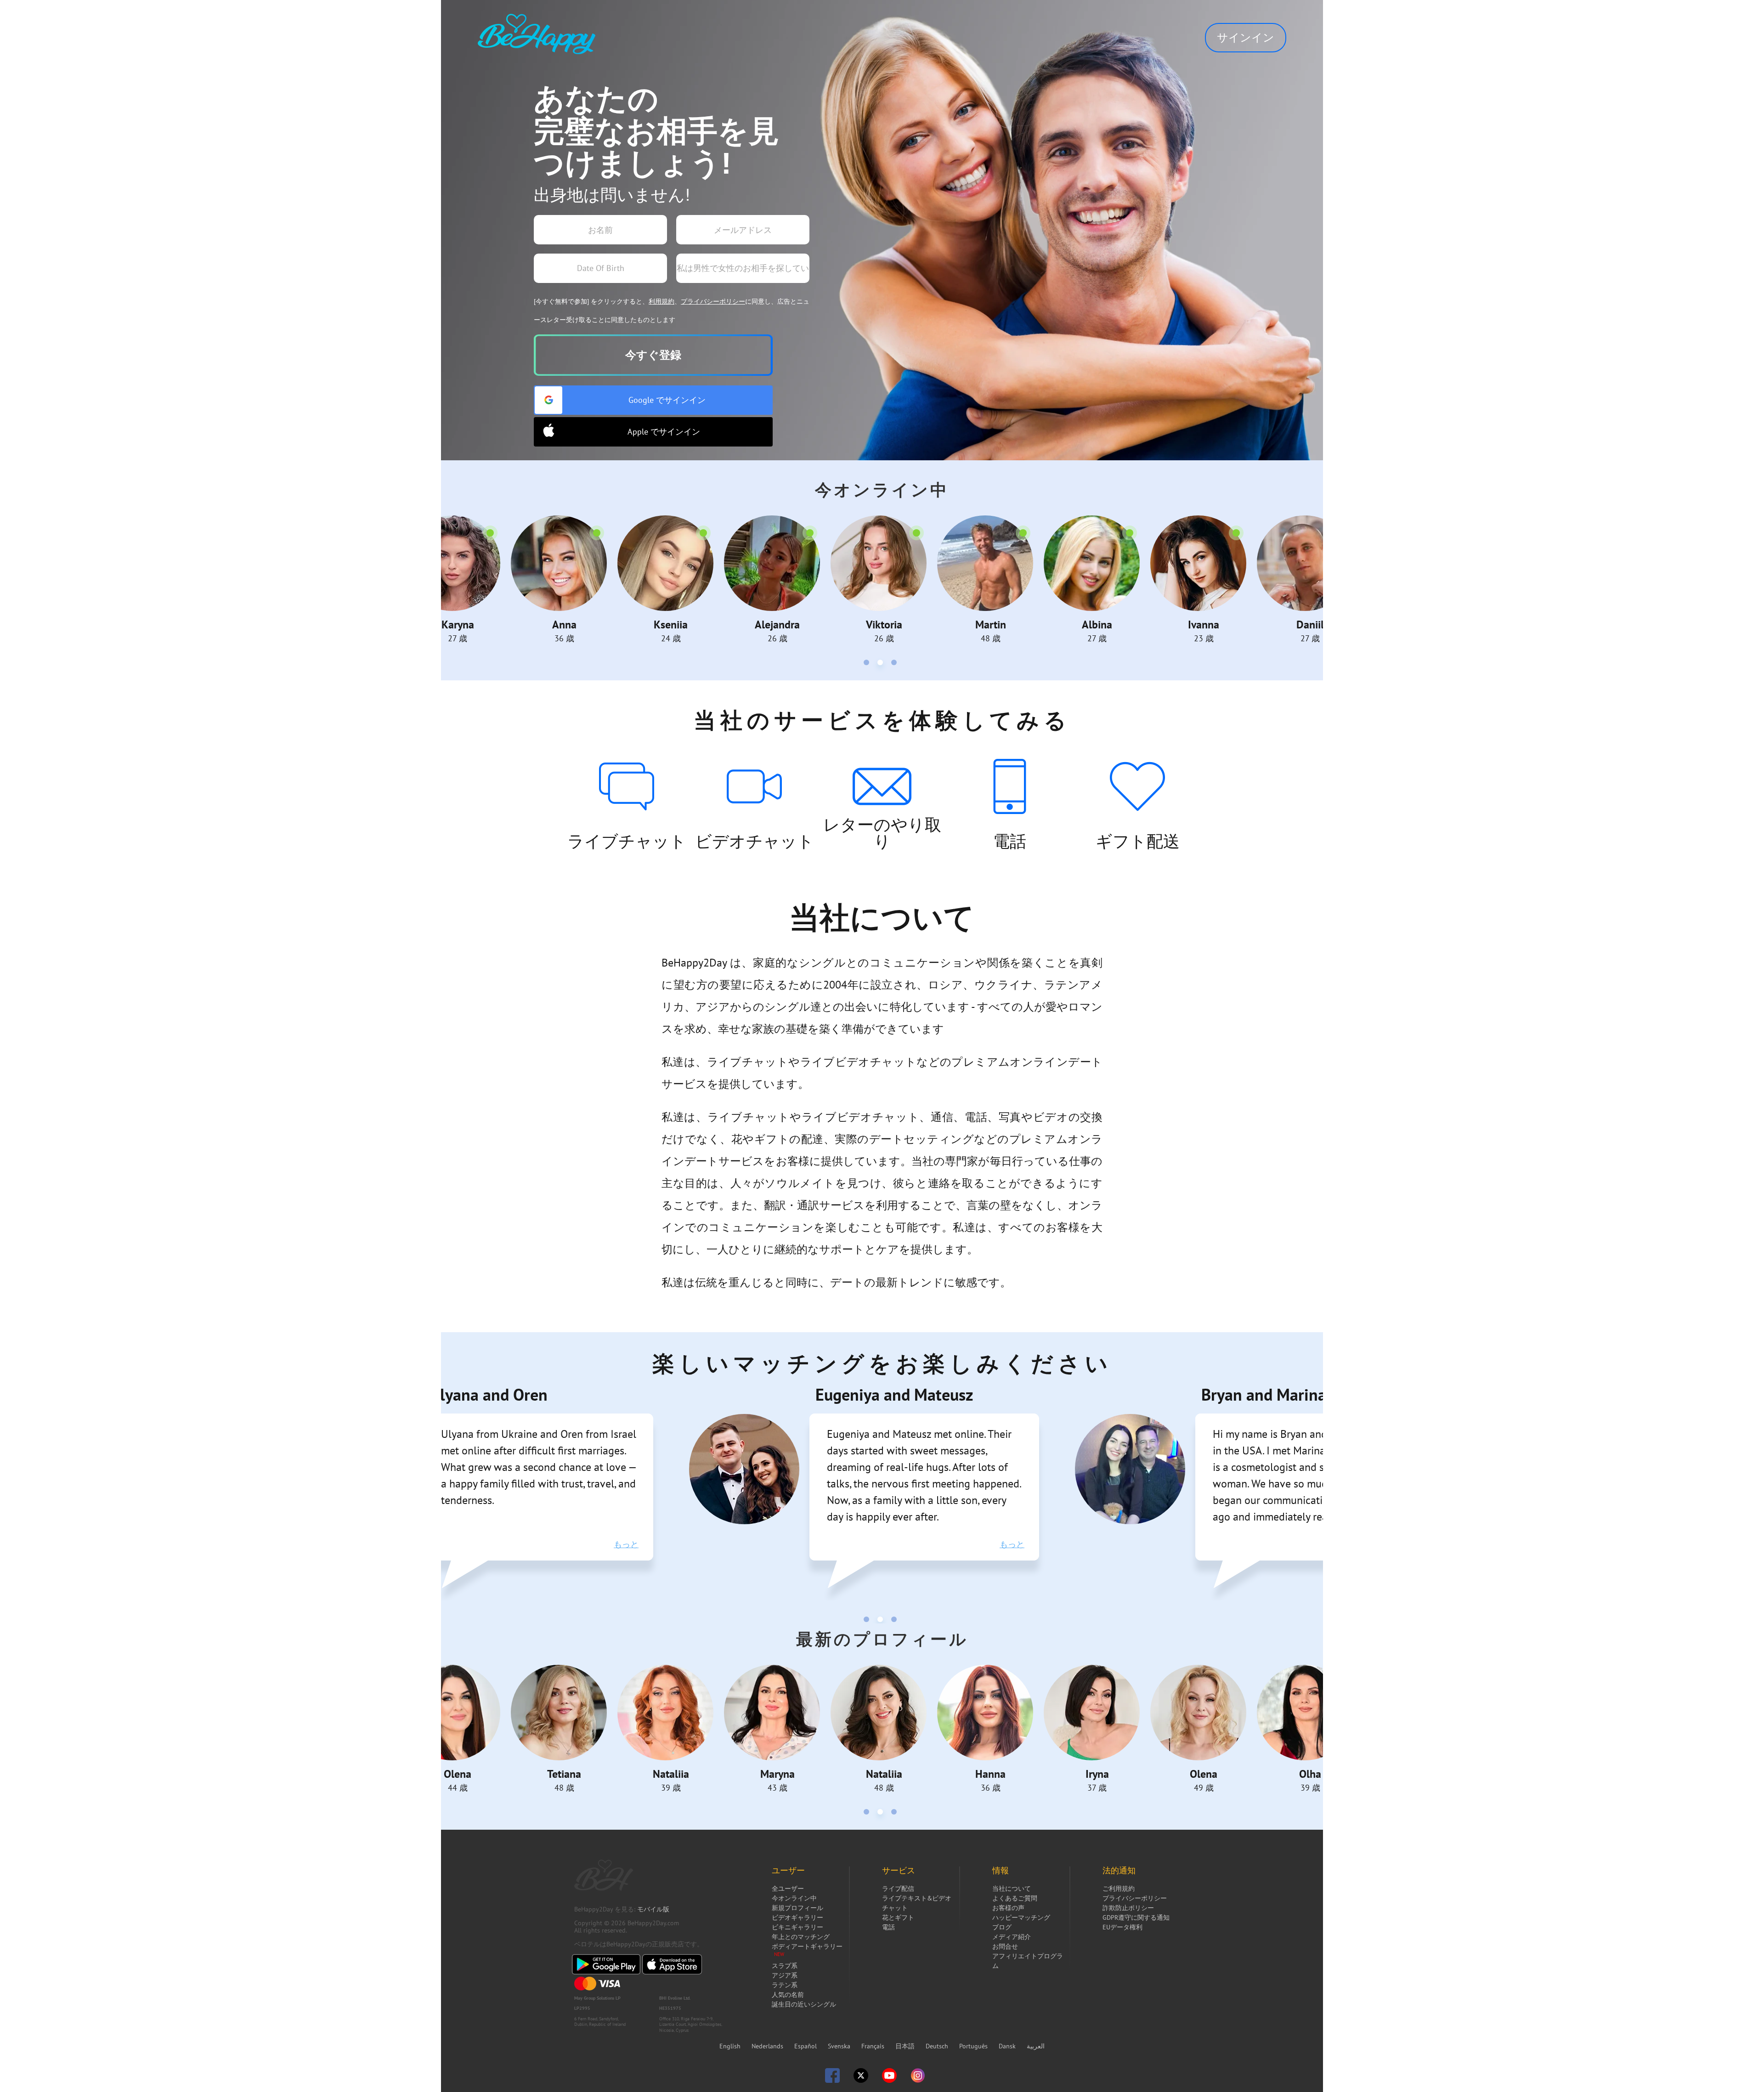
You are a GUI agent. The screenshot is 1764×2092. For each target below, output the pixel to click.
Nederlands (768, 2046)
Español (806, 2046)
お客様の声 (1008, 1908)
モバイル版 (653, 1909)
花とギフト (898, 1917)
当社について (1012, 1888)
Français (874, 2046)
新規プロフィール (797, 1908)
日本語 (906, 2046)
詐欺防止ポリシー (1128, 1908)
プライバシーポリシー (713, 301)
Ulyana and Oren (489, 1394)
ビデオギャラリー (797, 1917)
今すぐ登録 (653, 355)
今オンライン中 (794, 1898)
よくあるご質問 (1015, 1898)
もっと (626, 1544)
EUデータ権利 (1122, 1927)
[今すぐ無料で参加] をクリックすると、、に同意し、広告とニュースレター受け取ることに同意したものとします (672, 311)
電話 (888, 1927)
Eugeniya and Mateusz (894, 1394)
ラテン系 (785, 1985)
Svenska (840, 2046)
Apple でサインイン (664, 432)
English (731, 2046)
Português (974, 2046)
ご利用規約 (1119, 1888)
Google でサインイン (667, 400)
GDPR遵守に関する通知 (1136, 1917)
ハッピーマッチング (1021, 1917)
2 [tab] (882, 664)
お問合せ (1005, 1946)
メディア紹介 (1012, 1937)
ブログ (1002, 1927)
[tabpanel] (458, 580)
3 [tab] (896, 664)
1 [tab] (868, 664)
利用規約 (661, 301)
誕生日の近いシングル (804, 2004)
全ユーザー (788, 1888)
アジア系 (785, 1975)
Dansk (1008, 2046)
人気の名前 (788, 1995)
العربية (1036, 2046)
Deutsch (938, 2046)
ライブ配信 (898, 1888)
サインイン (1246, 37)
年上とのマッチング (801, 1937)
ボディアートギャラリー (807, 1946)
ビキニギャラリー (797, 1927)
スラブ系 (785, 1966)
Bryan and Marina (1264, 1394)
